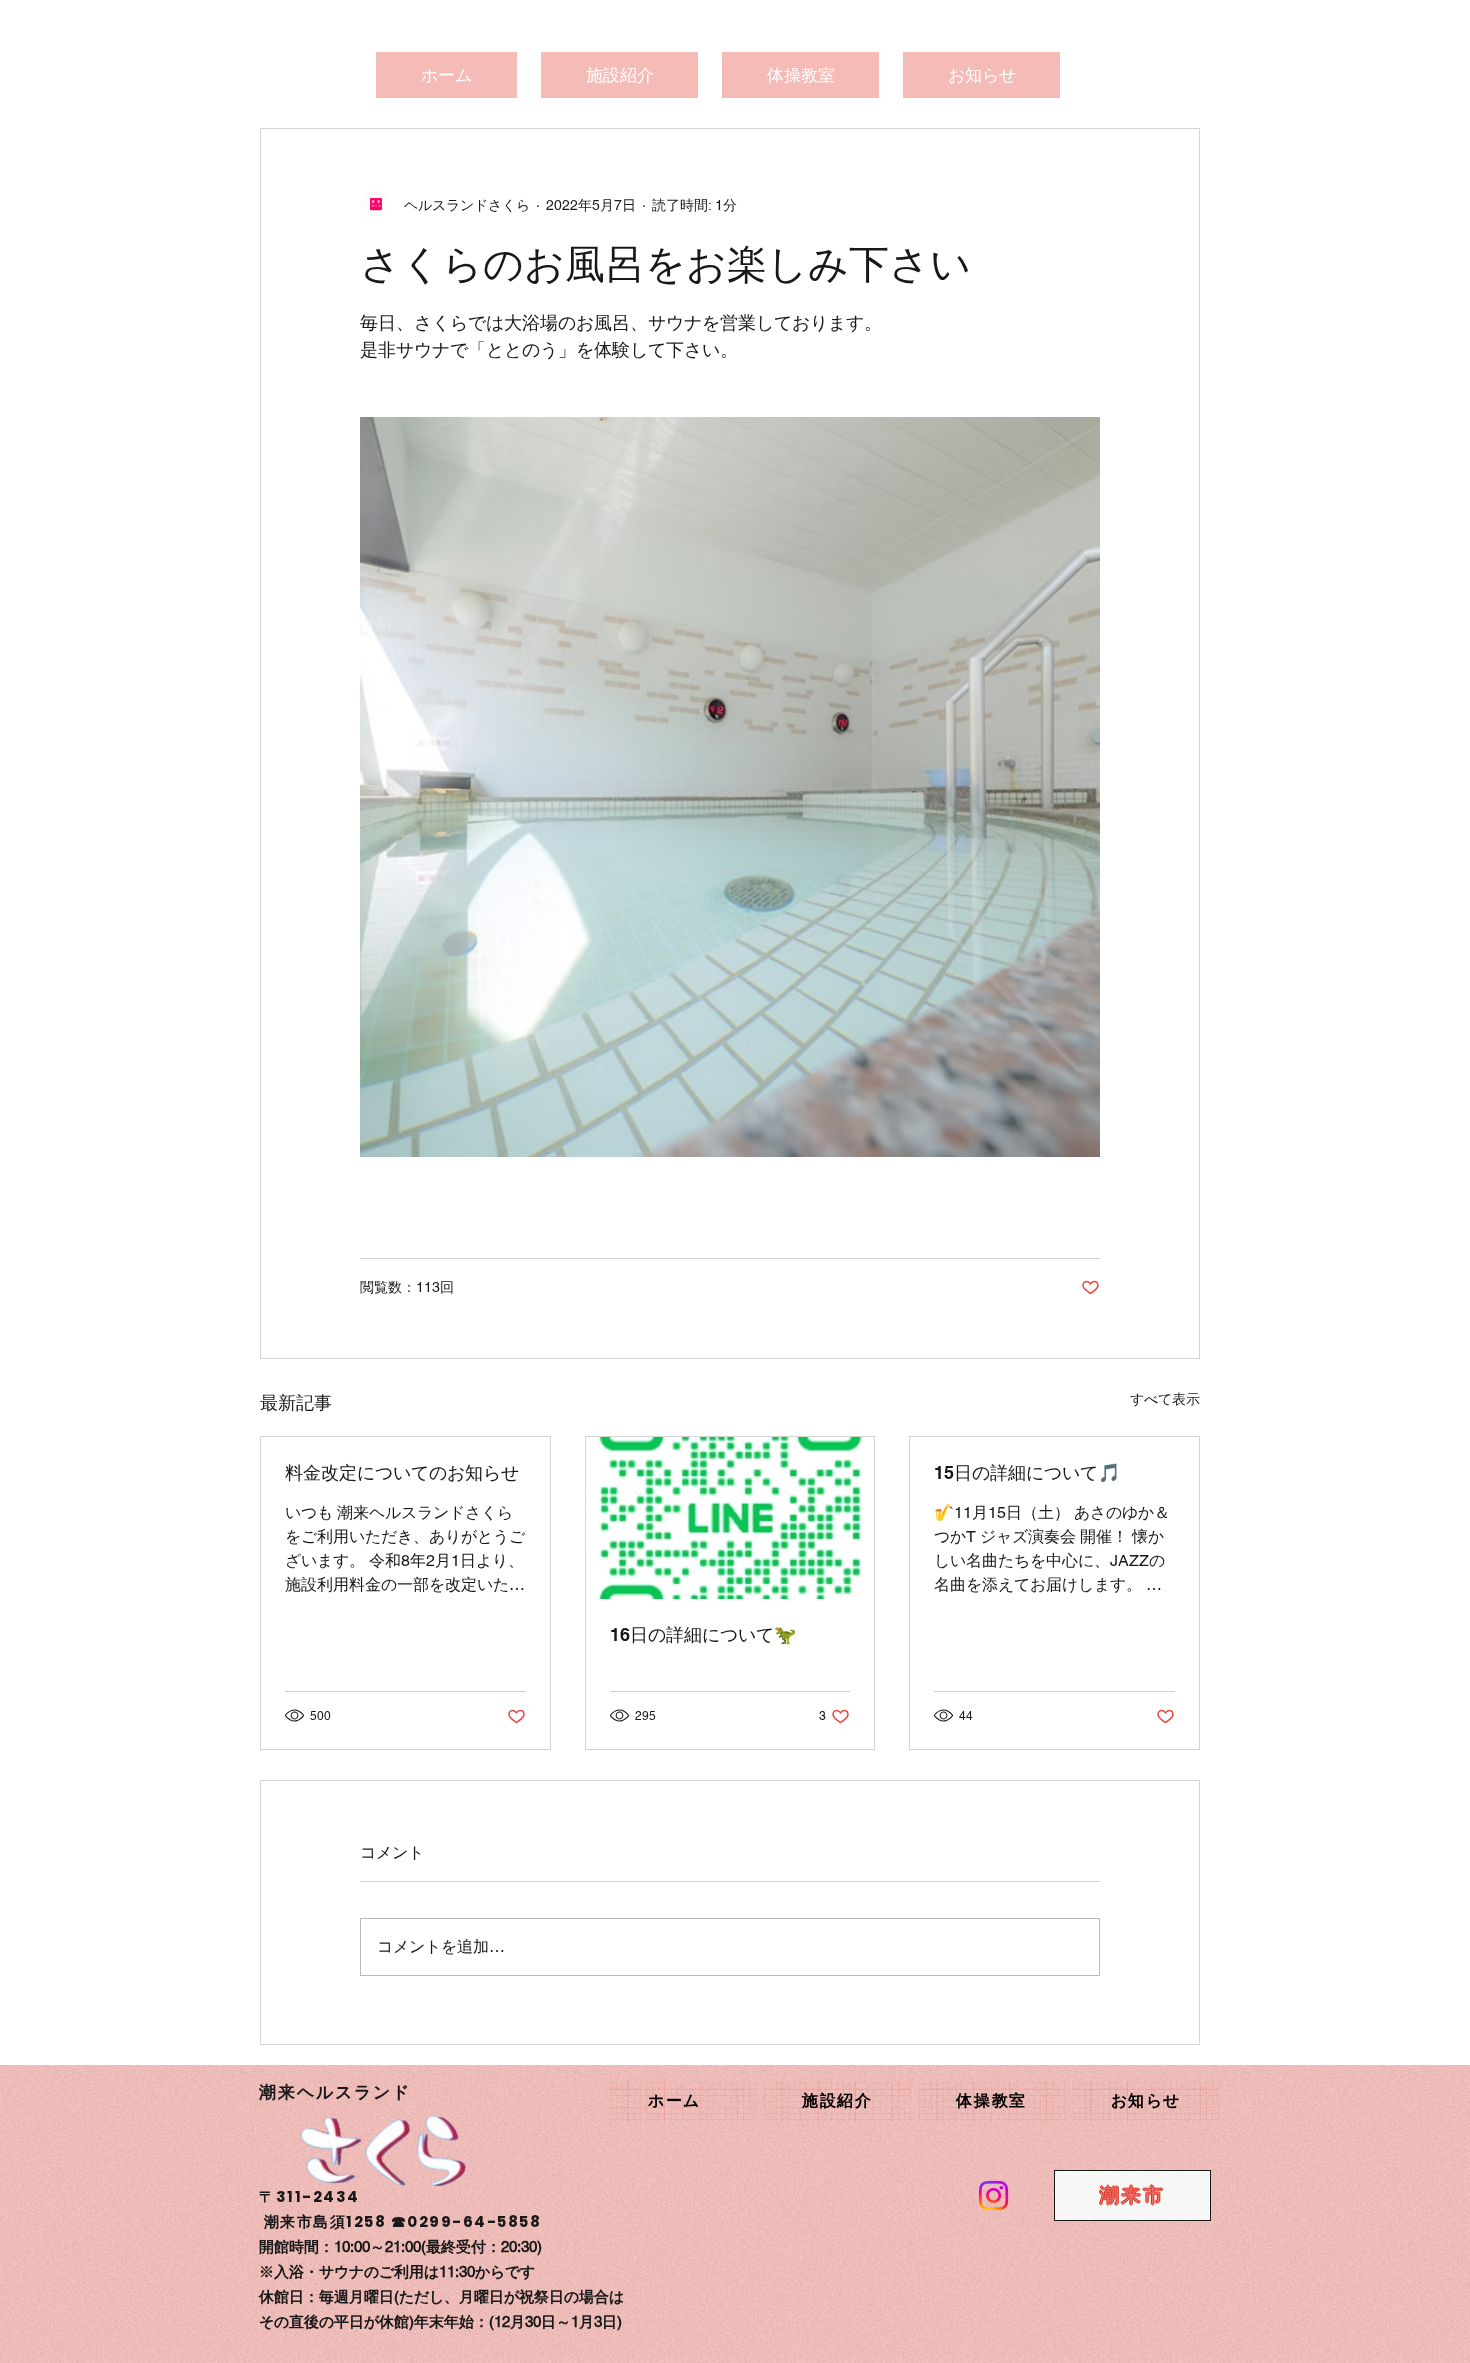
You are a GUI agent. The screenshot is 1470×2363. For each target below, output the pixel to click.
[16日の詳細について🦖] (730, 1518)
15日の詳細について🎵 (1027, 1472)
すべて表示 (1165, 1399)
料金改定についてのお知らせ (402, 1472)
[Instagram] (993, 2195)
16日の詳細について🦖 (703, 1634)
